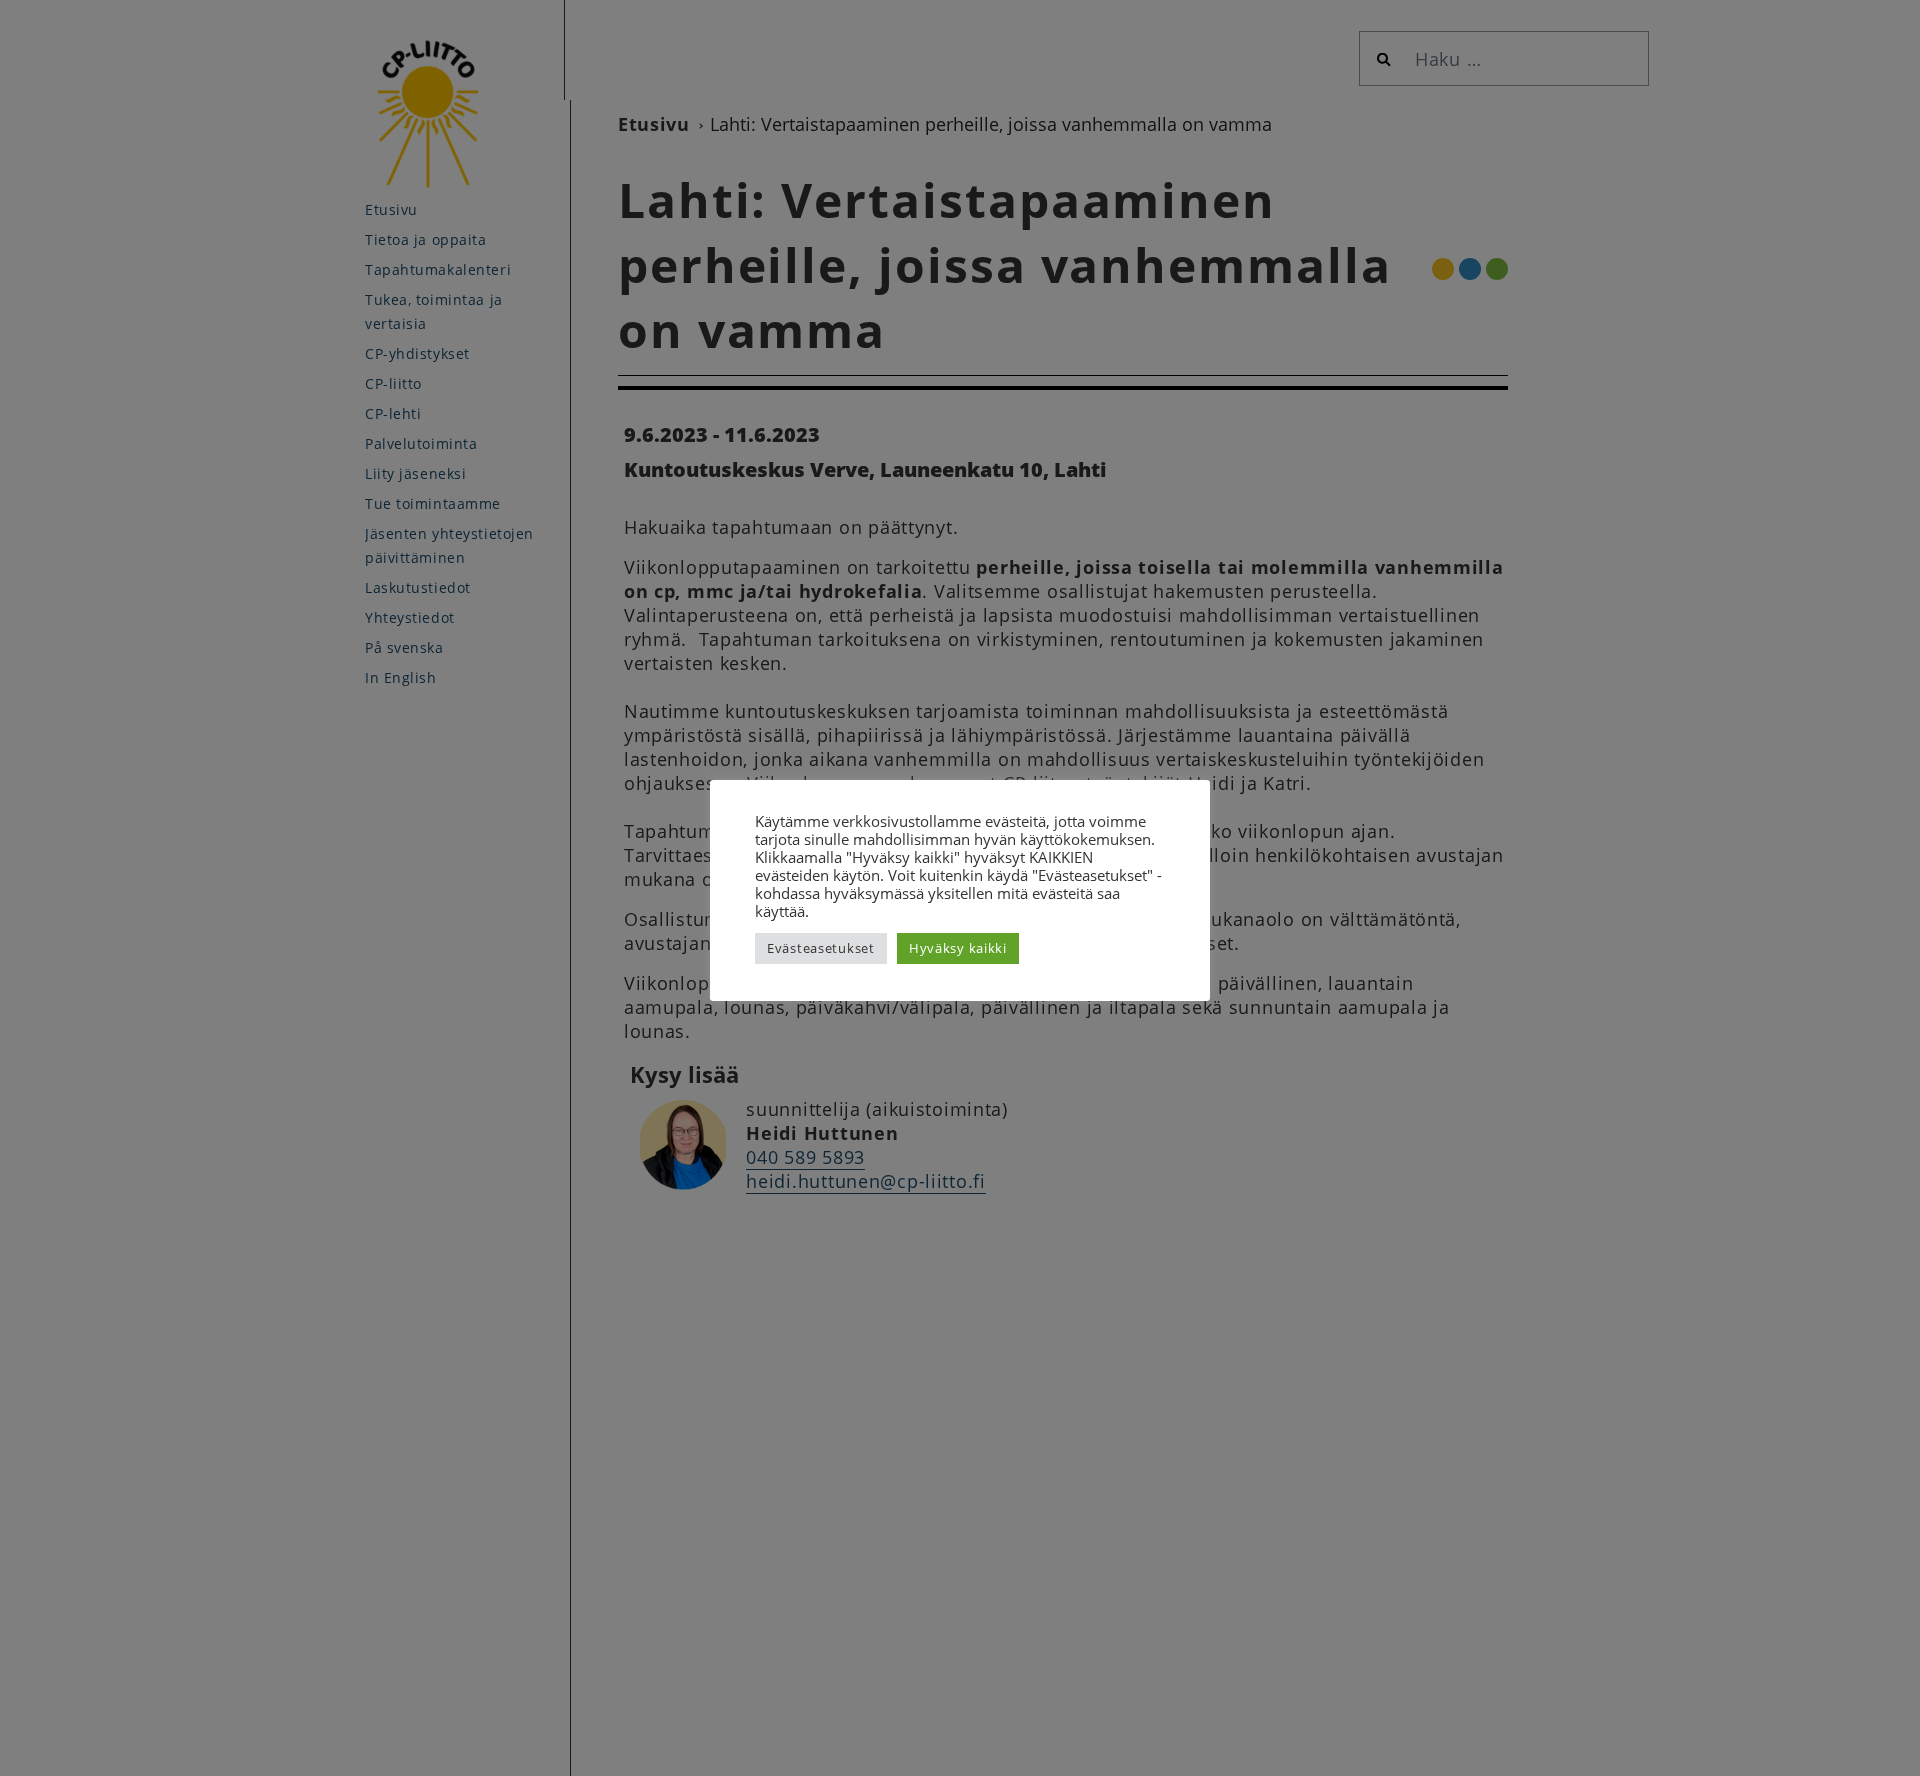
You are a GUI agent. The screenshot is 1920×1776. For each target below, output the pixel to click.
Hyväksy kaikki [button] (958, 948)
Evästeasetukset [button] (821, 948)
